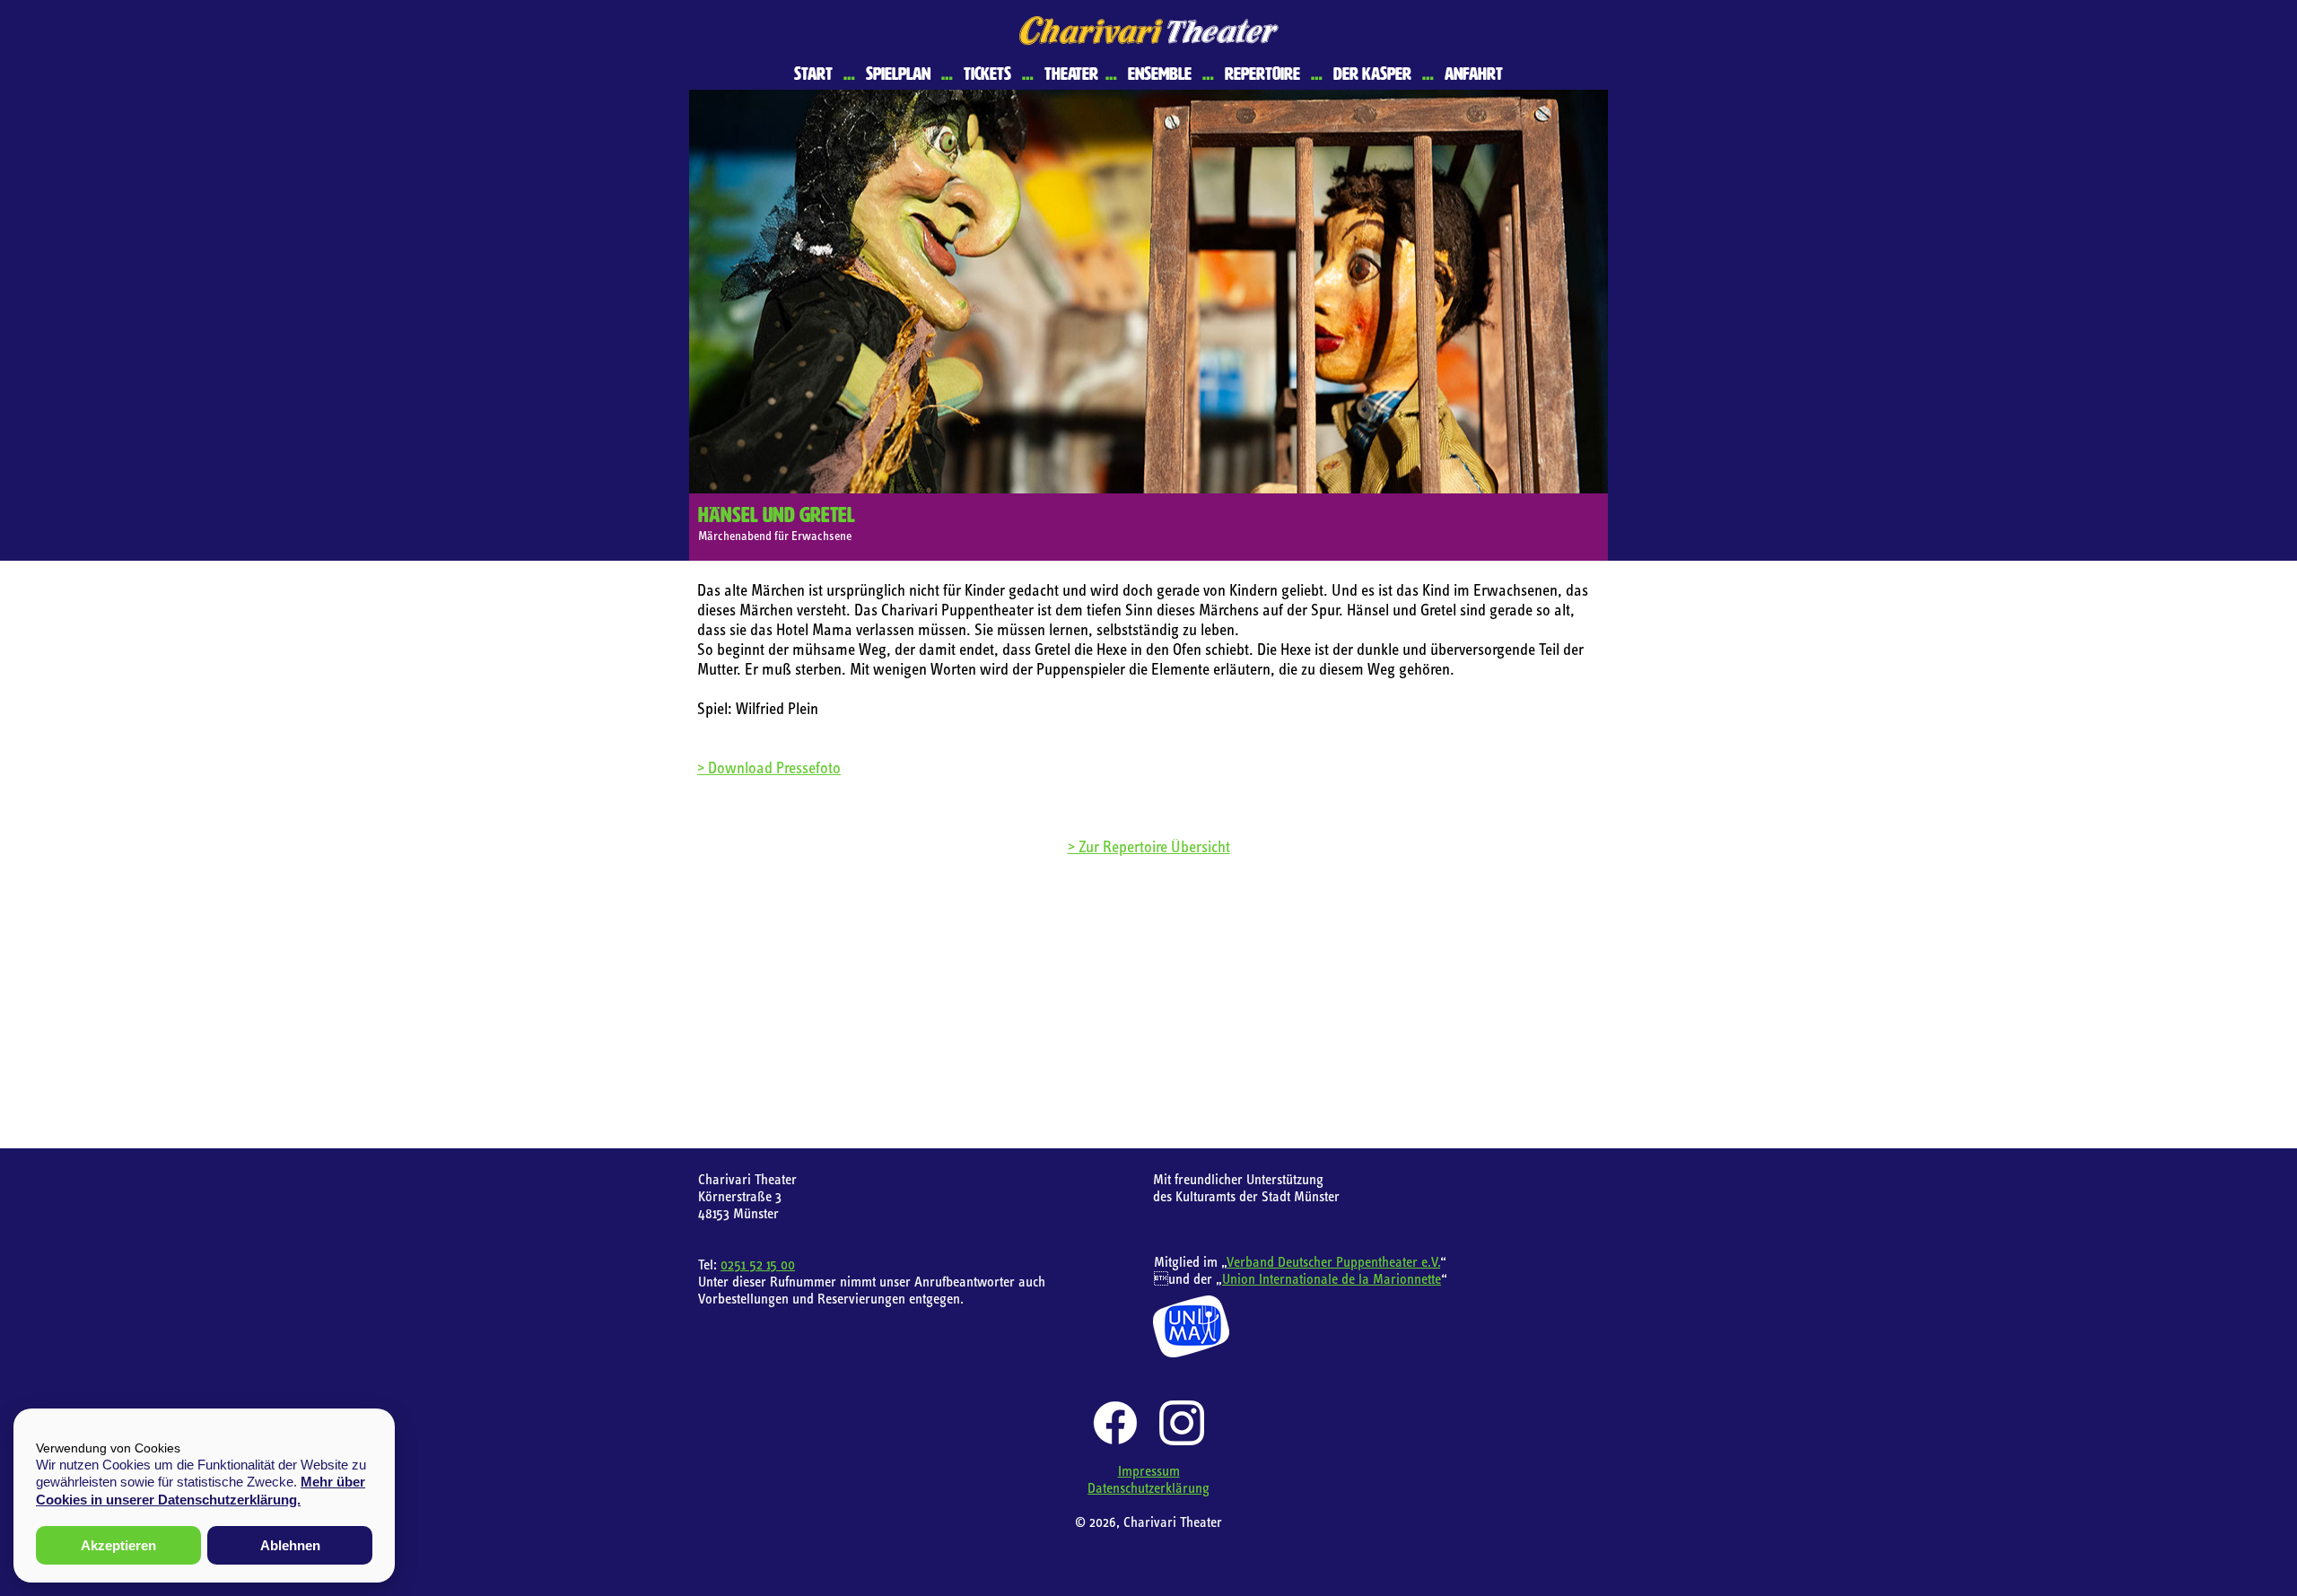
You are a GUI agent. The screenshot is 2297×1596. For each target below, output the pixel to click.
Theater (1071, 74)
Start (813, 74)
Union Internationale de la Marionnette (1332, 1278)
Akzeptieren (118, 1545)
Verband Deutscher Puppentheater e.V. (1333, 1261)
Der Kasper (1372, 74)
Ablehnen (290, 1545)
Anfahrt (1474, 74)
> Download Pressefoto (769, 767)
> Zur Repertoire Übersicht (1149, 846)
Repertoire (1262, 74)
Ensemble (1160, 74)
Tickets (987, 74)
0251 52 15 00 (758, 1264)
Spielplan (898, 74)
